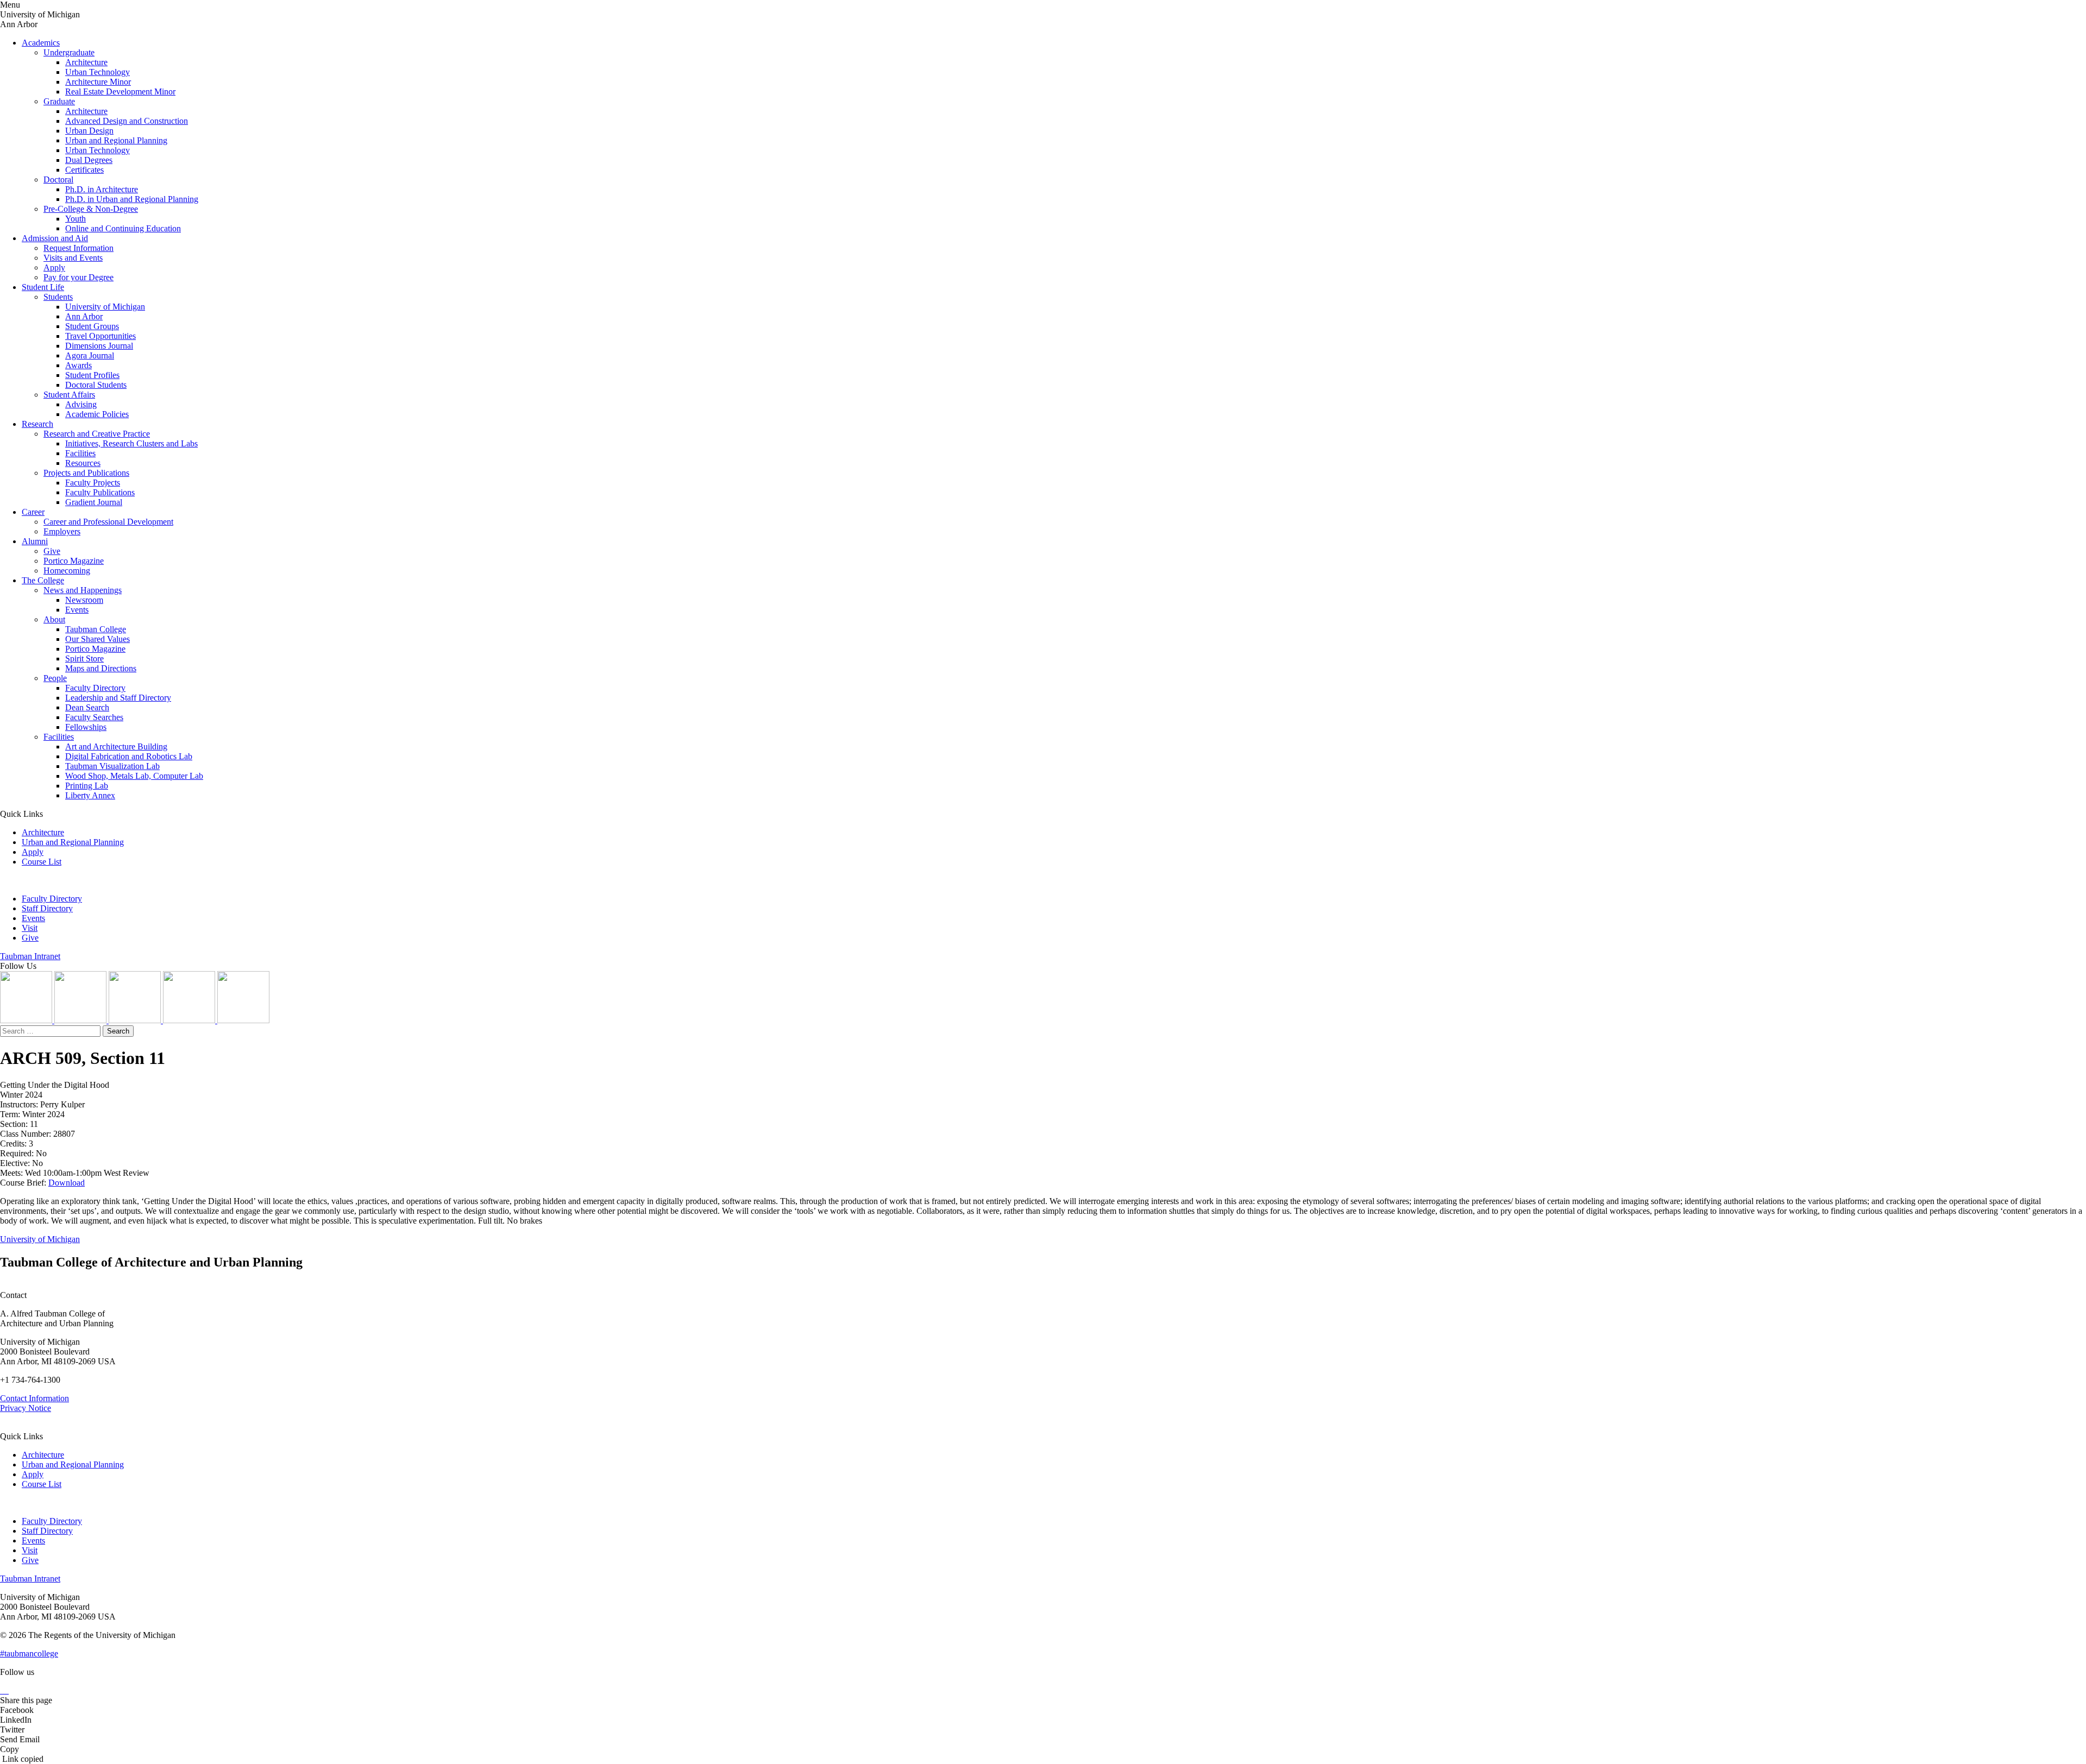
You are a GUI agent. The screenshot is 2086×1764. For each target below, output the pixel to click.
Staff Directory (47, 908)
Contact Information (34, 1398)
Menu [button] (10, 5)
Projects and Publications (86, 473)
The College (43, 580)
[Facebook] (243, 1020)
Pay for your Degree (78, 277)
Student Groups (92, 326)
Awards (78, 365)
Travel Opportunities (100, 336)
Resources (83, 463)
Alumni (35, 541)
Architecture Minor (98, 82)
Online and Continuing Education (123, 228)
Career (33, 512)
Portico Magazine (74, 561)
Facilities (80, 453)
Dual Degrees (89, 160)
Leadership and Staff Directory (118, 698)
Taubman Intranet (30, 956)
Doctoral (58, 179)
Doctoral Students (96, 385)
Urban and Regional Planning (116, 140)
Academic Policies (97, 414)
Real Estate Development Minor (120, 92)
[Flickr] (136, 1020)
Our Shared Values (98, 639)
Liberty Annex (90, 795)
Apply (54, 267)
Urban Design (89, 131)
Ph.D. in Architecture (102, 189)
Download (67, 1183)
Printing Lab (87, 786)
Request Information (78, 248)
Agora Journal (90, 355)
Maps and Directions (101, 668)
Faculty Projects (93, 483)
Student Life (43, 287)
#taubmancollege (29, 1653)
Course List (42, 862)
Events (77, 610)
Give (52, 551)
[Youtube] (190, 1020)
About (54, 619)
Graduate (59, 101)
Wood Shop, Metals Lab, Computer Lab (134, 776)
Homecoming (67, 571)
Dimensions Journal (99, 346)
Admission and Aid (55, 238)
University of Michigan (105, 307)
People (55, 678)
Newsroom (84, 600)
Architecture (86, 62)
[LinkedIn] (81, 1020)
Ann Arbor (84, 316)
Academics (41, 43)
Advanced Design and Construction (127, 121)
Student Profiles (92, 375)
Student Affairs (69, 395)
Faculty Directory (95, 688)
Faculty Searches (94, 717)
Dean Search (87, 707)
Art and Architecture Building (116, 746)
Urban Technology (98, 72)
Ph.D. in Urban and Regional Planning (132, 199)
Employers (62, 531)
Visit (30, 928)
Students (58, 297)
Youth (76, 219)
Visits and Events (73, 258)
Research (37, 424)
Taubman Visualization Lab (112, 766)
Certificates (84, 170)
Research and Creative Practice (97, 434)
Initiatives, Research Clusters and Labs (131, 443)
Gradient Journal (94, 502)
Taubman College (96, 629)
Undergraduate (69, 52)
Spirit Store (84, 659)
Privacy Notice (26, 1408)
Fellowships (86, 727)
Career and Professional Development (108, 522)
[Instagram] (27, 1020)
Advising (81, 404)
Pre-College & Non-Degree (91, 209)
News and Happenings (83, 590)
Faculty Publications (100, 492)
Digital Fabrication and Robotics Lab (129, 756)
